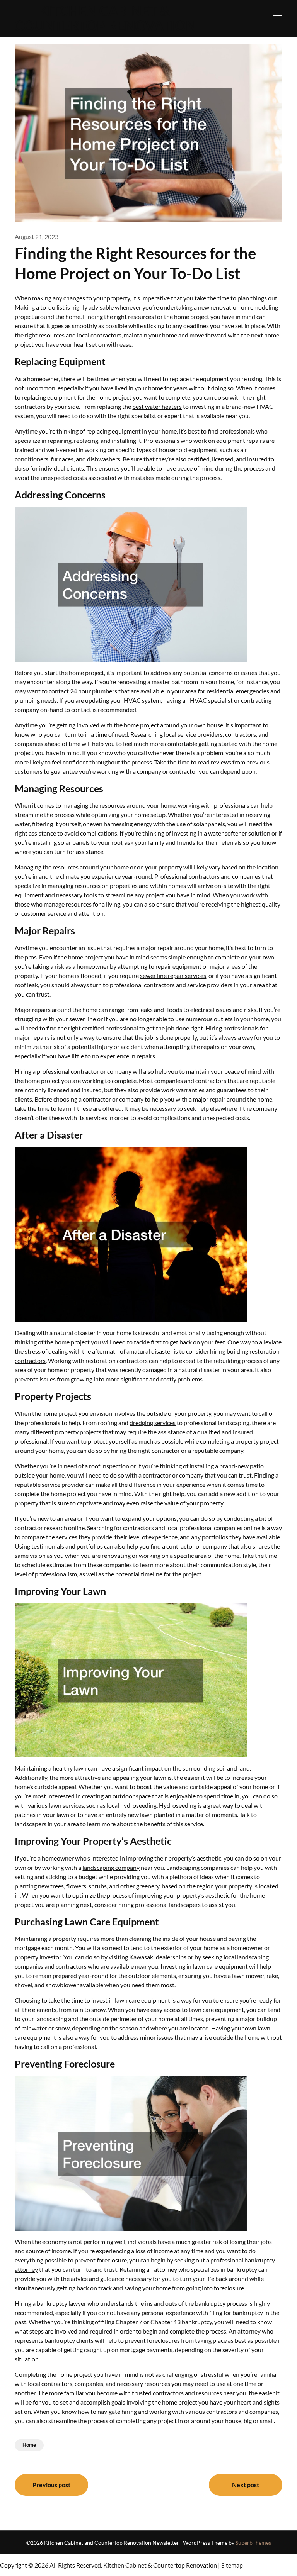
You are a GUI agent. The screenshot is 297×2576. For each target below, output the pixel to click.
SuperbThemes (253, 2543)
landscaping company (111, 1867)
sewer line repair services (173, 975)
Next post (246, 2485)
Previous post (51, 2485)
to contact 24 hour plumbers (79, 691)
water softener (228, 833)
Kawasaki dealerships (158, 1957)
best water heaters (157, 406)
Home (29, 2445)
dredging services (153, 1423)
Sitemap (232, 2565)
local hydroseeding (132, 1805)
